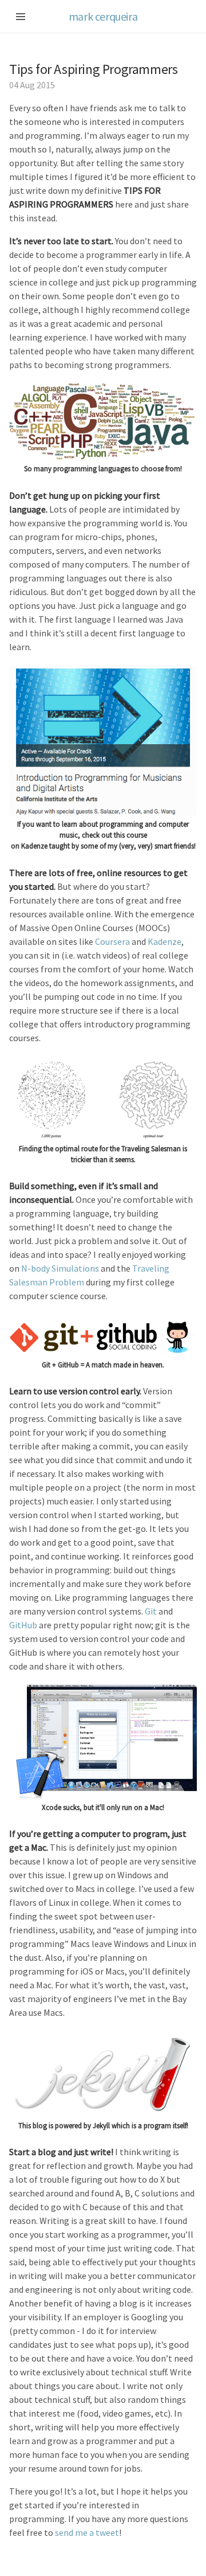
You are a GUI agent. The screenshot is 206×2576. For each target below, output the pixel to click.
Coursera (112, 941)
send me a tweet (87, 2532)
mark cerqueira (103, 16)
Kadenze (165, 941)
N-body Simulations (60, 1268)
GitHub (23, 1625)
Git (151, 1611)
